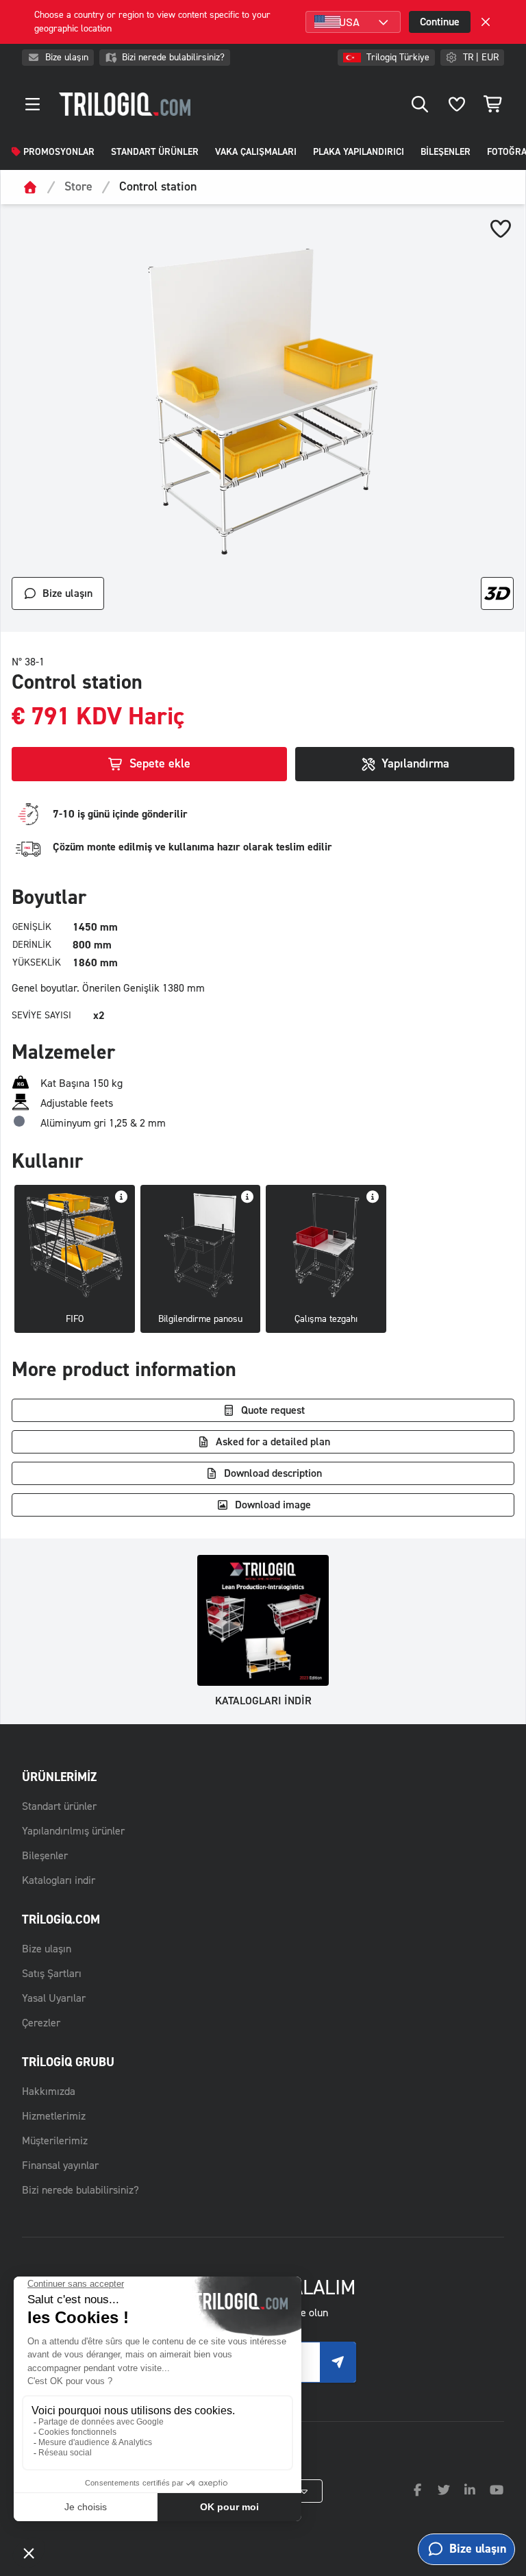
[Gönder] (338, 2362)
